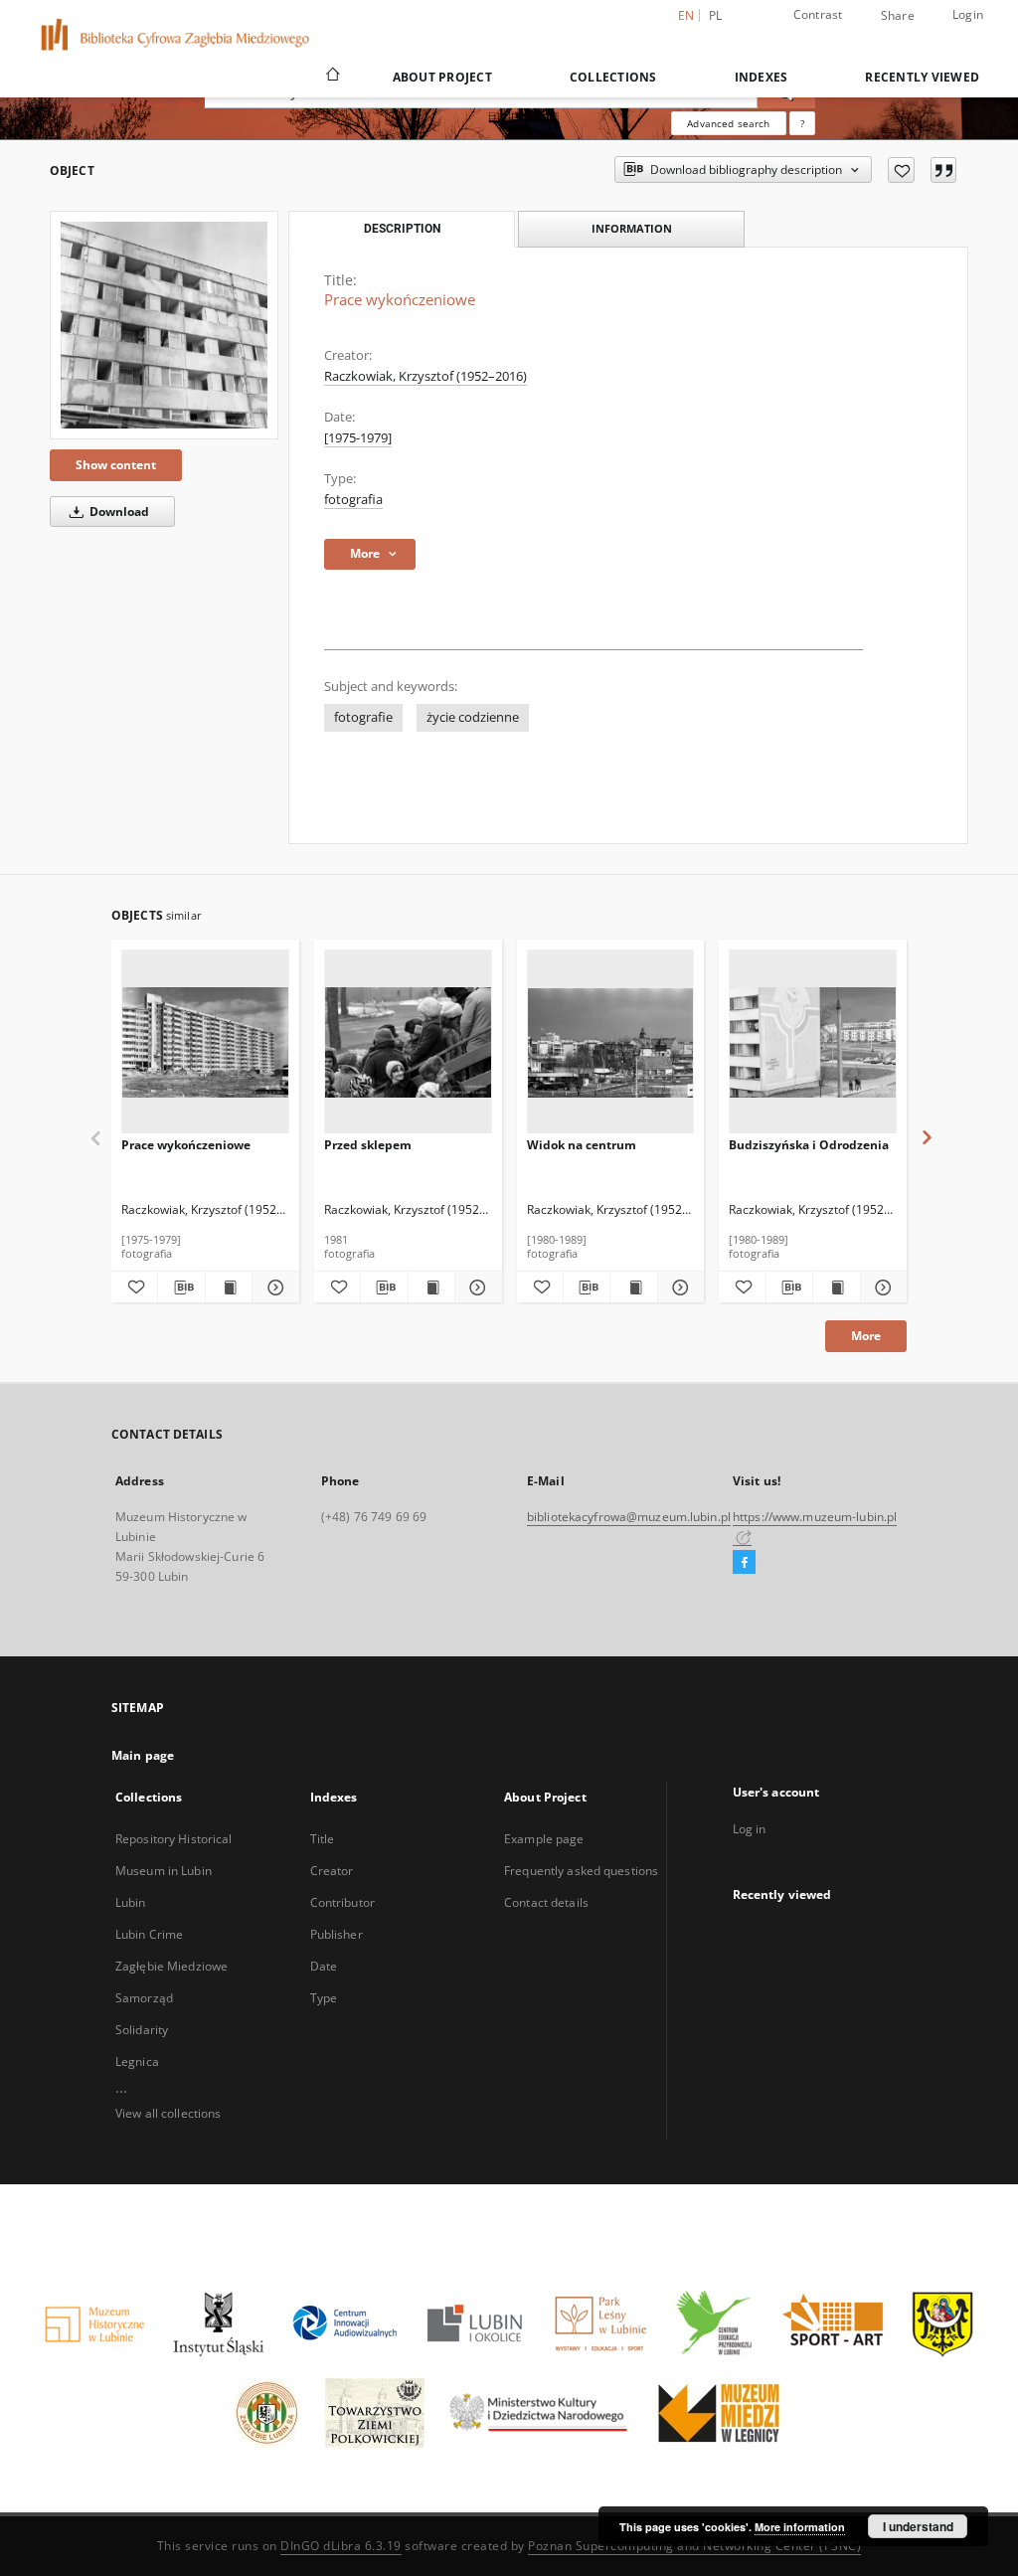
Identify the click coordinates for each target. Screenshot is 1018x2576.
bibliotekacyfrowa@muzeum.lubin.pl (629, 1517)
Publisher (337, 1934)
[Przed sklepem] (408, 1042)
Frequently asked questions (581, 1871)
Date (324, 1966)
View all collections (168, 2113)
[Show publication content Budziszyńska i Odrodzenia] (836, 1288)
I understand (918, 2526)
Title (323, 1839)
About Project (442, 77)
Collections (613, 77)
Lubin (131, 1902)
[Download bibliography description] (181, 1288)
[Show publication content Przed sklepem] (431, 1288)
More (866, 1336)
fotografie (363, 717)
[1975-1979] (358, 438)
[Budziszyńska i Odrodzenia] (813, 1042)
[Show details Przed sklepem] (475, 1288)
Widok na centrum (582, 1145)
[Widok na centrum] (611, 1042)
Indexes (762, 77)
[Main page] (332, 77)
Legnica (137, 2061)
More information (800, 2527)
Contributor (342, 1902)
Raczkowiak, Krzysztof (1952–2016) (425, 376)
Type (324, 1998)
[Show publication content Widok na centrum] (633, 1288)
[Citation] (943, 170)
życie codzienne (473, 717)
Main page (143, 1755)
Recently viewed (922, 77)
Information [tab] (632, 228)
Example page (544, 1839)
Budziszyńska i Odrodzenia (809, 1145)
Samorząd (144, 1998)
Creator (332, 1871)
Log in (750, 1829)
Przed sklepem (368, 1145)
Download (118, 512)
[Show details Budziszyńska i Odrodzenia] (881, 1288)
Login (968, 14)
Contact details (546, 1902)
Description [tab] (402, 229)
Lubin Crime (149, 1934)
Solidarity (142, 2030)
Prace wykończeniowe (186, 1145)
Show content (116, 465)
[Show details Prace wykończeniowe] (272, 1288)
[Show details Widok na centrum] (678, 1288)
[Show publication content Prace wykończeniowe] (229, 1288)
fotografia (353, 500)
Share (898, 16)
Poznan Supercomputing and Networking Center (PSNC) (694, 2546)
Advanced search (728, 123)
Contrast (818, 14)
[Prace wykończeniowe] (164, 325)
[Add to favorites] (901, 170)
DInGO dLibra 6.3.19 (341, 2546)
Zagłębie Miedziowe (171, 1966)
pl (716, 15)
